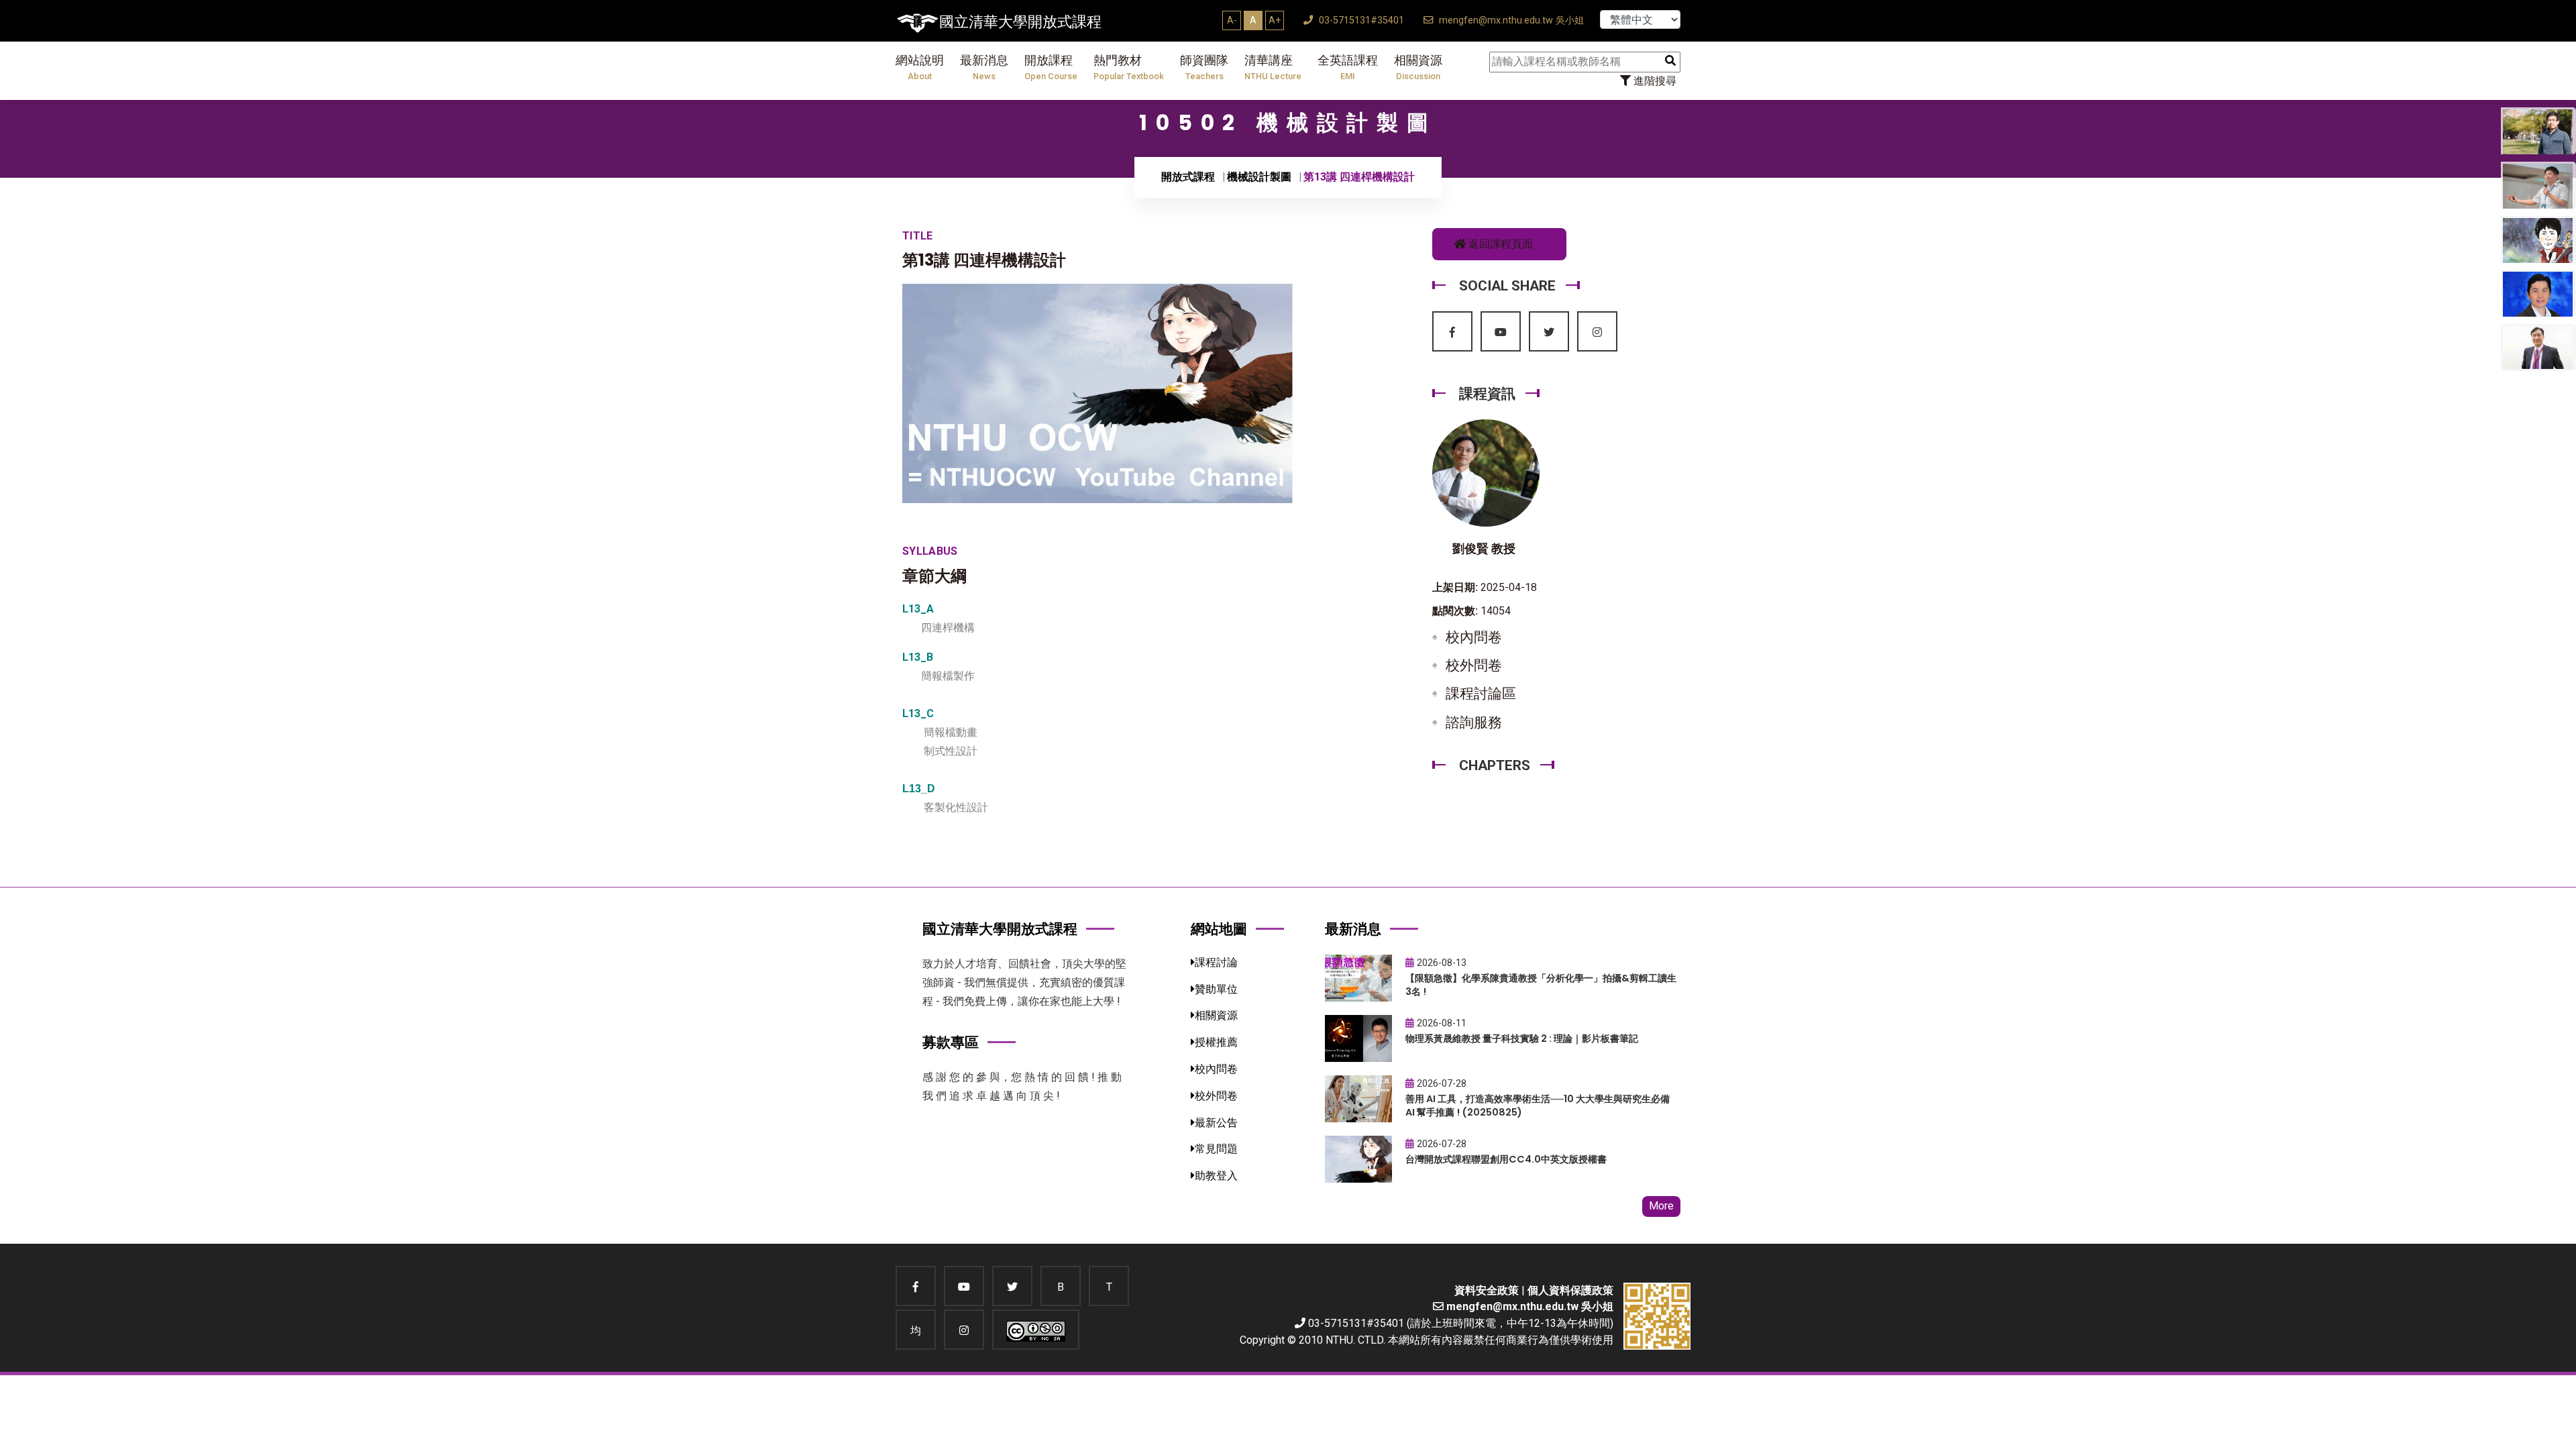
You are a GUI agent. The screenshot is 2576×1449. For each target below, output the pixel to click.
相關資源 (1418, 67)
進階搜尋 (1654, 81)
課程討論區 (1481, 694)
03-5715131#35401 (1360, 20)
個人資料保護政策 (1570, 1290)
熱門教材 (1129, 67)
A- (1232, 20)
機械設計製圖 (1259, 177)
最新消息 (984, 67)
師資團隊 (1204, 67)
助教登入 (1216, 1176)
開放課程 (1051, 67)
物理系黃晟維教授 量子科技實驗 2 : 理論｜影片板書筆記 (1522, 1038)
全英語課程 (1348, 67)
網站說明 (920, 67)
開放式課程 (1188, 177)
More (1661, 1206)
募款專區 (951, 1042)
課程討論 (1216, 962)
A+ (1275, 20)
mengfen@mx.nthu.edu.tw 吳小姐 (1510, 20)
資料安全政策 (1487, 1290)
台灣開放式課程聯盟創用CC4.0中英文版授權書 (1506, 1159)
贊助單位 (1216, 989)
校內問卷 (1474, 637)
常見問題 (1216, 1149)
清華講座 (1273, 67)
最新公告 (1216, 1123)
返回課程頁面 (1499, 244)
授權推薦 (1216, 1042)
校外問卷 (1474, 665)
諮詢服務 (1474, 722)
